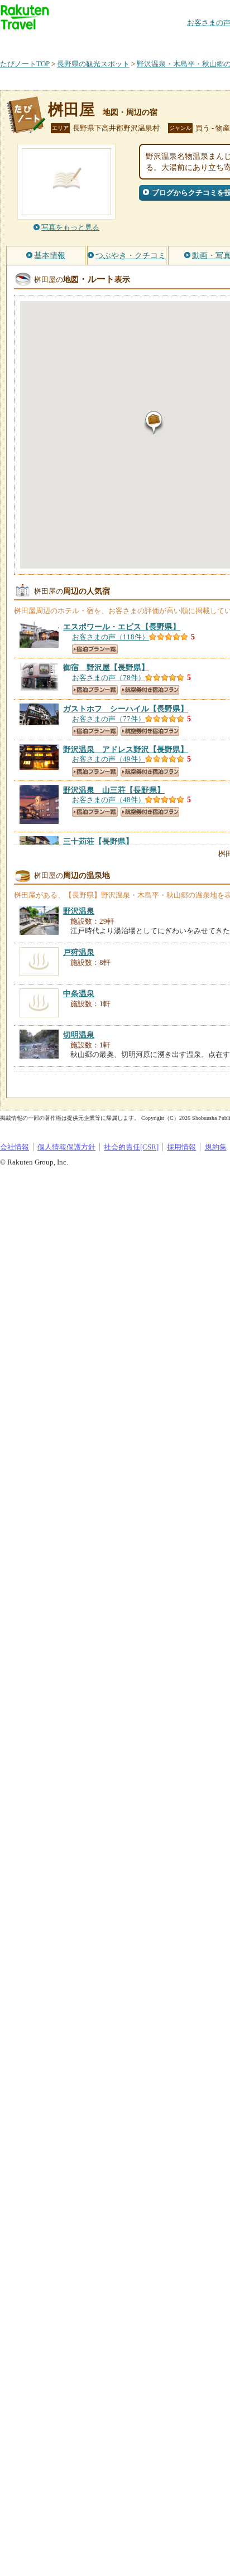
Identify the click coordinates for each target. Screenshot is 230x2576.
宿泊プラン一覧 (95, 649)
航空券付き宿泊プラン (150, 690)
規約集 (216, 1147)
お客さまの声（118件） (111, 637)
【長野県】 (122, 627)
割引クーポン (176, 42)
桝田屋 (71, 110)
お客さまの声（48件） (109, 800)
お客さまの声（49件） (109, 759)
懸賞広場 (131, 42)
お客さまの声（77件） (109, 719)
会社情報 (15, 1147)
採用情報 (181, 1147)
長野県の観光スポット (93, 64)
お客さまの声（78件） (109, 678)
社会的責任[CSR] (131, 1147)
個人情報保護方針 (66, 1147)
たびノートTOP (25, 64)
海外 (85, 42)
